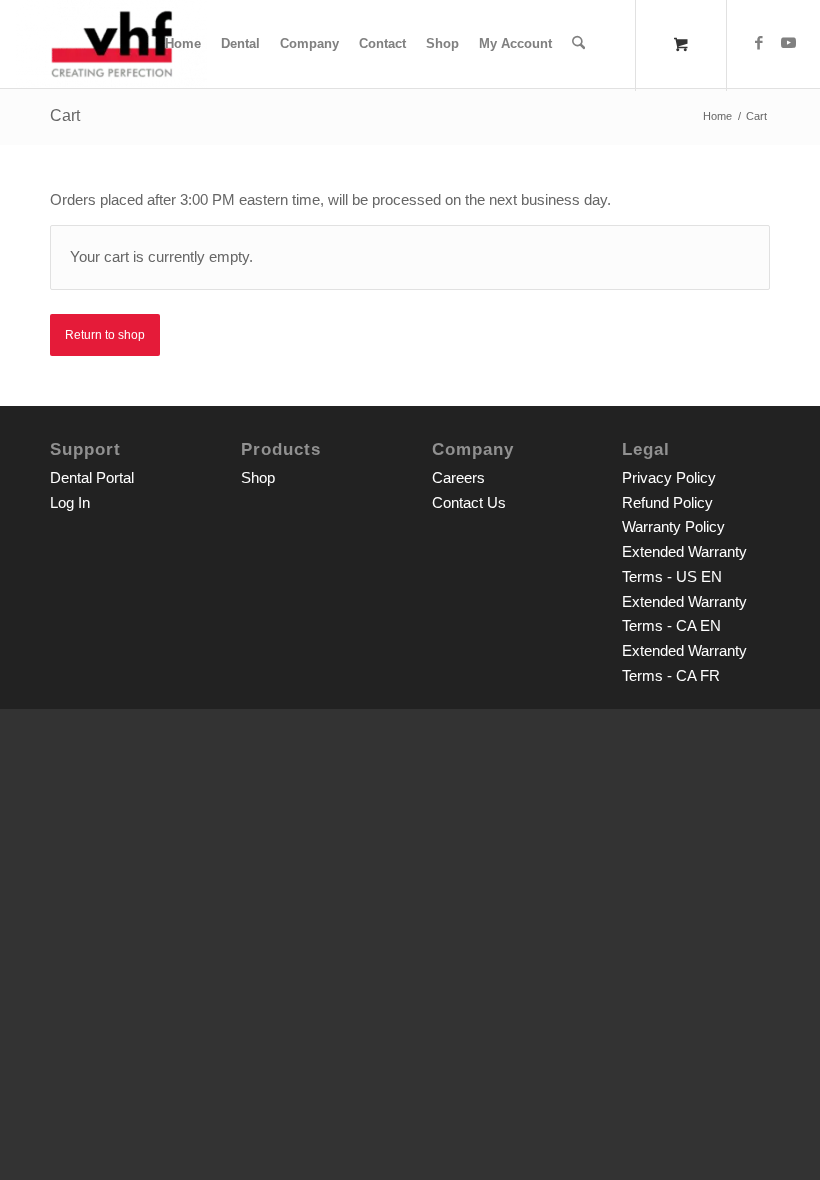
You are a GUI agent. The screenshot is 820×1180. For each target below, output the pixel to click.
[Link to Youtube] (789, 43)
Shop (258, 477)
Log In (70, 502)
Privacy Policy (669, 477)
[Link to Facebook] (759, 43)
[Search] (578, 44)
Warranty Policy (673, 526)
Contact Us (469, 502)
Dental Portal (92, 477)
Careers (458, 477)
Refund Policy (667, 502)
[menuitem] (183, 44)
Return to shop (105, 335)
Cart (65, 115)
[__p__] (111, 44)
